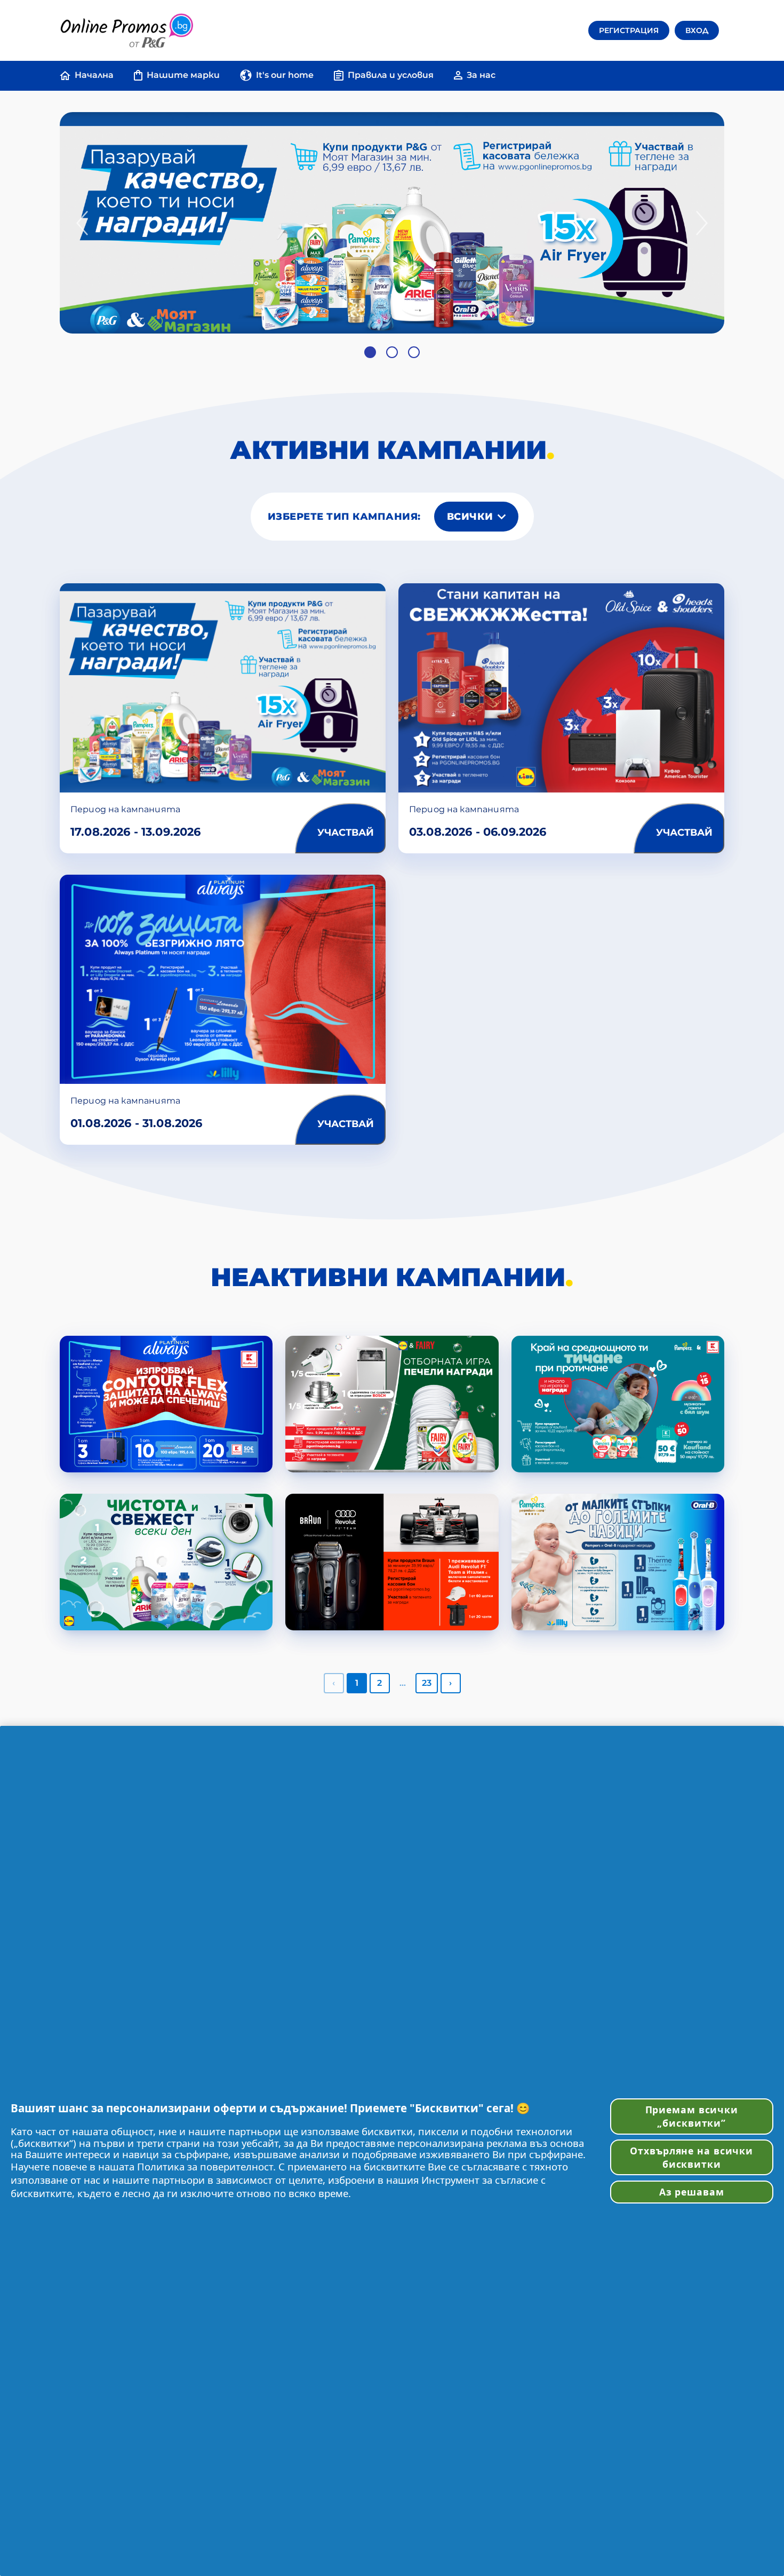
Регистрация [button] (629, 30)
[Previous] (82, 223)
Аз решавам (692, 2192)
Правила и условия (391, 75)
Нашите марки (183, 75)
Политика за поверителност (205, 2166)
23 (427, 1683)
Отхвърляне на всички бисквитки (691, 2157)
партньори (255, 2131)
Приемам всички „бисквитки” (692, 2116)
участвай (346, 833)
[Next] (702, 223)
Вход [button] (697, 30)
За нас (481, 75)
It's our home (285, 75)
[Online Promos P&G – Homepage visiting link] (126, 30)
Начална (94, 75)
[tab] (370, 352)
